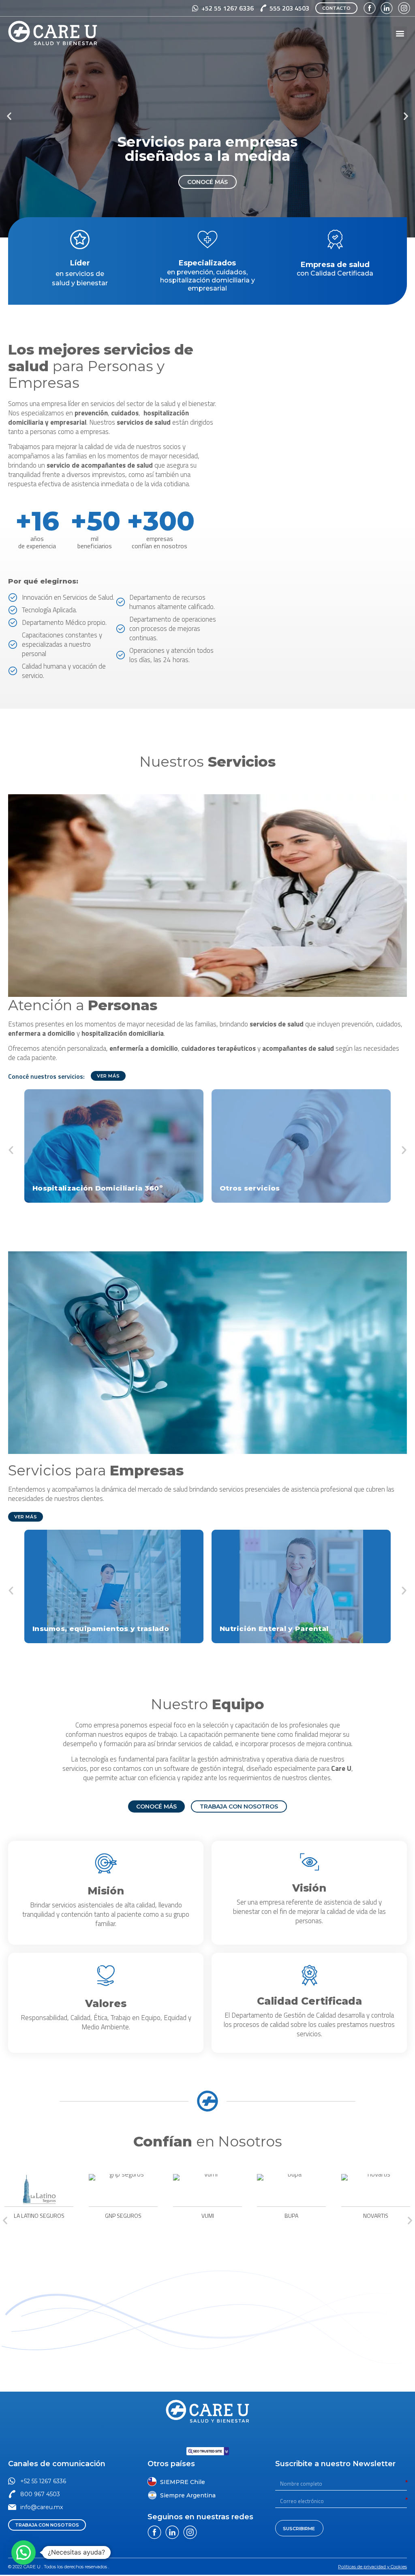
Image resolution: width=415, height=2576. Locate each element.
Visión (309, 1890)
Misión (106, 1892)
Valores (106, 2005)
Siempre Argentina (188, 2497)
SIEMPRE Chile (183, 2484)
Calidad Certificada (309, 2003)
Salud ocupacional (256, 1630)
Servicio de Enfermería (78, 1189)
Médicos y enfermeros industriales (101, 1630)
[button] (336, 8)
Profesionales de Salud (265, 1189)
